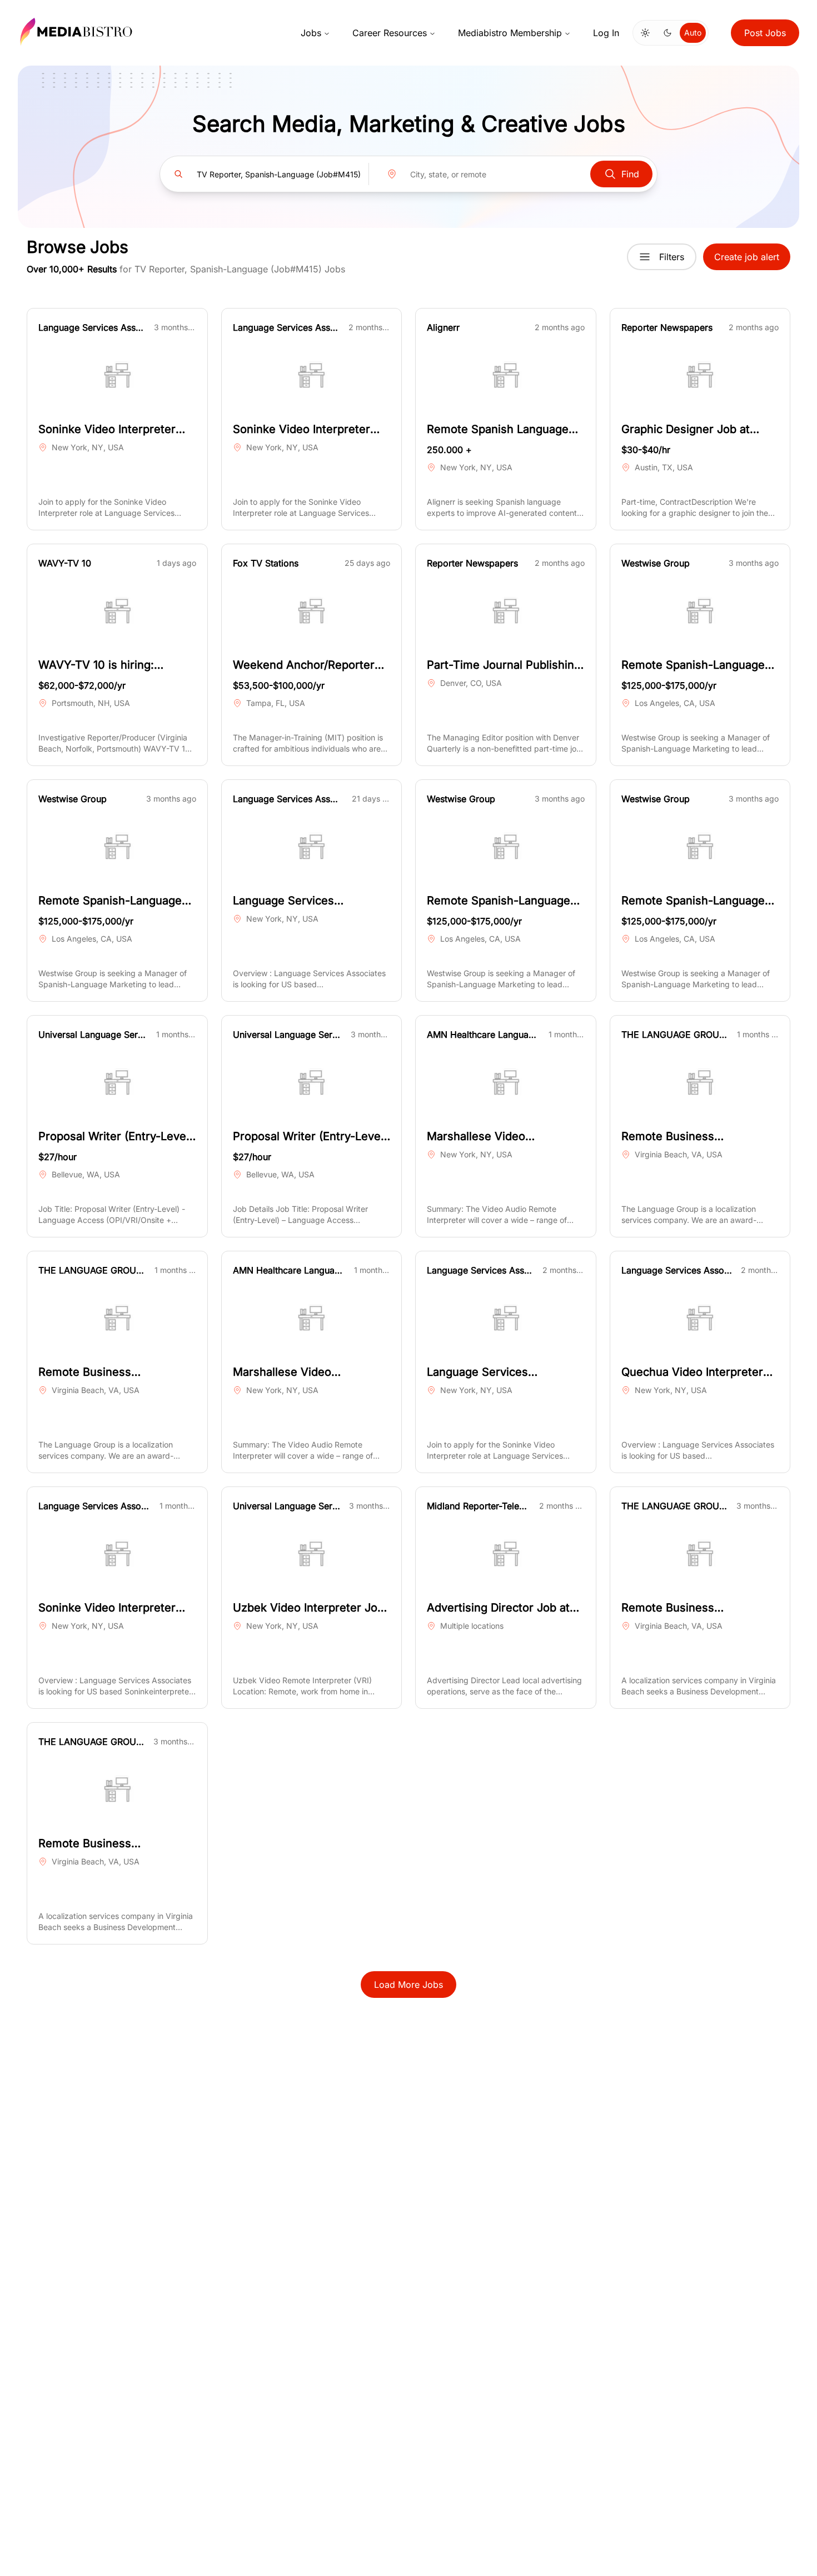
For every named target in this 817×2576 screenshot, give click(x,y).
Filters (672, 257)
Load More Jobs (409, 1985)
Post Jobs (765, 33)
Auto (693, 33)
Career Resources (390, 33)
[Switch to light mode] (645, 33)
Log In (606, 33)
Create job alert (747, 257)
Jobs (311, 33)
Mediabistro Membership (510, 33)
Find (630, 174)
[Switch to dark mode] (667, 33)
